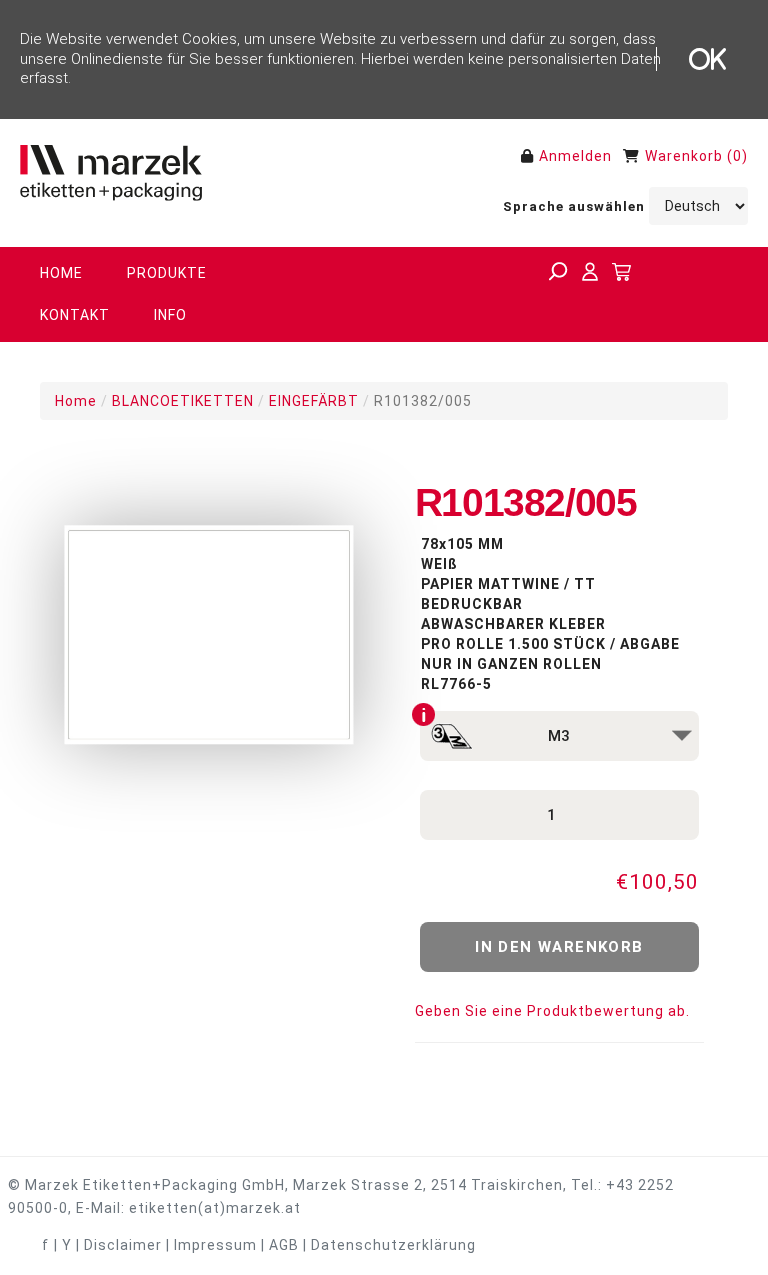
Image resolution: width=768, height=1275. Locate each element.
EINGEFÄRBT (314, 401)
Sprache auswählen (574, 206)
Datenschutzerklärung (393, 1245)
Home (76, 401)
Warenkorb (684, 156)
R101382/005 (423, 401)
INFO (170, 315)
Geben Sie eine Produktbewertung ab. (552, 1011)
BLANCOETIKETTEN (183, 401)
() (737, 156)
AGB (284, 1245)
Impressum (215, 1245)
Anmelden (575, 156)
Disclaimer (123, 1245)
